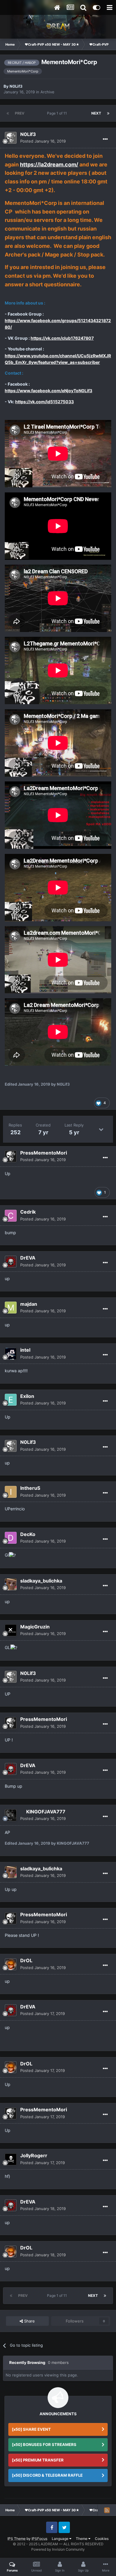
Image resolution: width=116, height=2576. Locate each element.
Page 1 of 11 (58, 113)
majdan (29, 1304)
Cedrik (28, 1212)
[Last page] (108, 113)
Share (29, 2321)
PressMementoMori (44, 1153)
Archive (47, 92)
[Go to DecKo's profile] (11, 1538)
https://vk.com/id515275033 (44, 402)
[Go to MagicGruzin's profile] (11, 1630)
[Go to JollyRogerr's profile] (11, 2159)
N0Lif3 (16, 86)
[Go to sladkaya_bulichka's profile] (11, 1584)
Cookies (102, 2539)
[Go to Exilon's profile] (11, 1400)
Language (61, 2539)
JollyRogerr (34, 2155)
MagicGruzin (35, 1627)
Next (96, 113)
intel (25, 1350)
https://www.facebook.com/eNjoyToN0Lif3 (48, 391)
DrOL (26, 1960)
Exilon (27, 1396)
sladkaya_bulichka (41, 1581)
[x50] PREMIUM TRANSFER (38, 2460)
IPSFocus (39, 2539)
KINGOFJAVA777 (46, 1812)
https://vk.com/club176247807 (62, 338)
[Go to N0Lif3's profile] (11, 138)
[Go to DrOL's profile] (11, 1964)
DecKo (28, 1534)
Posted (43, 141)
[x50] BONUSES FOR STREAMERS (44, 2444)
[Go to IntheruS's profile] (11, 1492)
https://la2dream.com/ (49, 164)
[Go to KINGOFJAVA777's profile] (11, 1815)
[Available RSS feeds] (107, 2510)
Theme (82, 2539)
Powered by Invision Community (58, 2549)
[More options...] (105, 139)
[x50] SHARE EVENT (31, 2429)
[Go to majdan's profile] (11, 1308)
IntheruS (30, 1488)
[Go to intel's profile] (11, 1354)
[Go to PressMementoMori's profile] (11, 1156)
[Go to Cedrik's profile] (11, 1216)
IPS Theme (17, 2539)
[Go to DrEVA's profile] (11, 1262)
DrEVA (28, 1258)
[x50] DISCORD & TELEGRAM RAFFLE (47, 2475)
